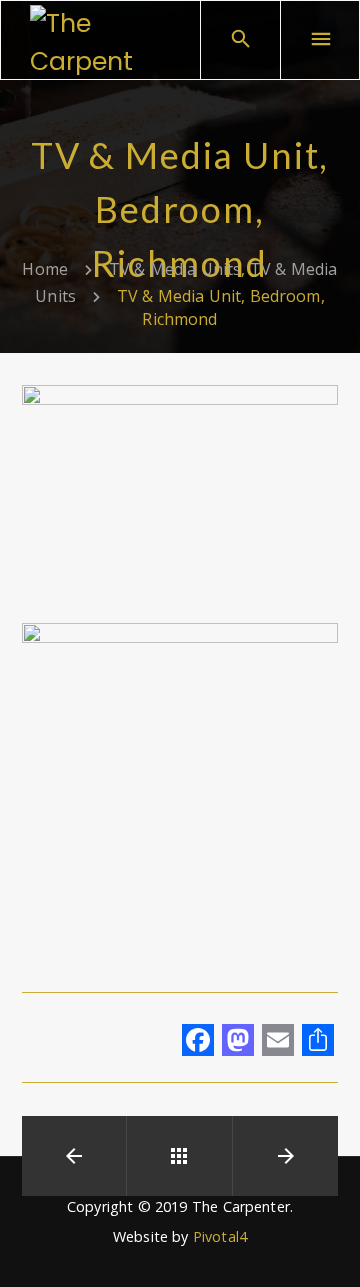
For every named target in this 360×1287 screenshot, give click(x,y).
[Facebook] (198, 1042)
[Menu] (320, 40)
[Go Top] (323, 1242)
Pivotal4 (220, 1236)
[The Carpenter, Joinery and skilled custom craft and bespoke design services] (85, 40)
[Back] (179, 1156)
